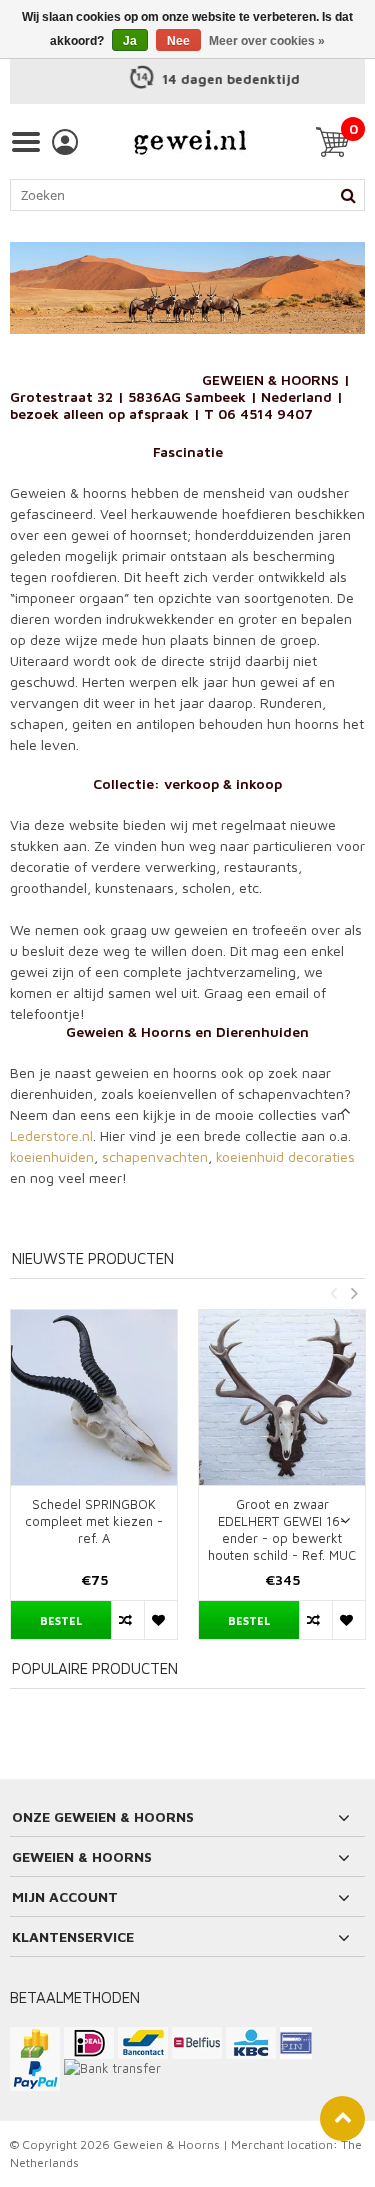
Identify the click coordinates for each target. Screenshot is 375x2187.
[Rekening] (65, 142)
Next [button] (354, 1293)
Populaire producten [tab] (95, 1668)
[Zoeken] (348, 195)
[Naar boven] (342, 2118)
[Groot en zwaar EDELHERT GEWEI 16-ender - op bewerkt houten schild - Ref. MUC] (282, 1397)
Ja (130, 41)
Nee (178, 41)
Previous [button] (333, 1293)
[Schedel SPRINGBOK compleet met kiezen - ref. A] (94, 1397)
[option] (187, 79)
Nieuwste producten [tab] (93, 1258)
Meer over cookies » (267, 41)
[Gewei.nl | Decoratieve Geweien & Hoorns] (190, 142)
